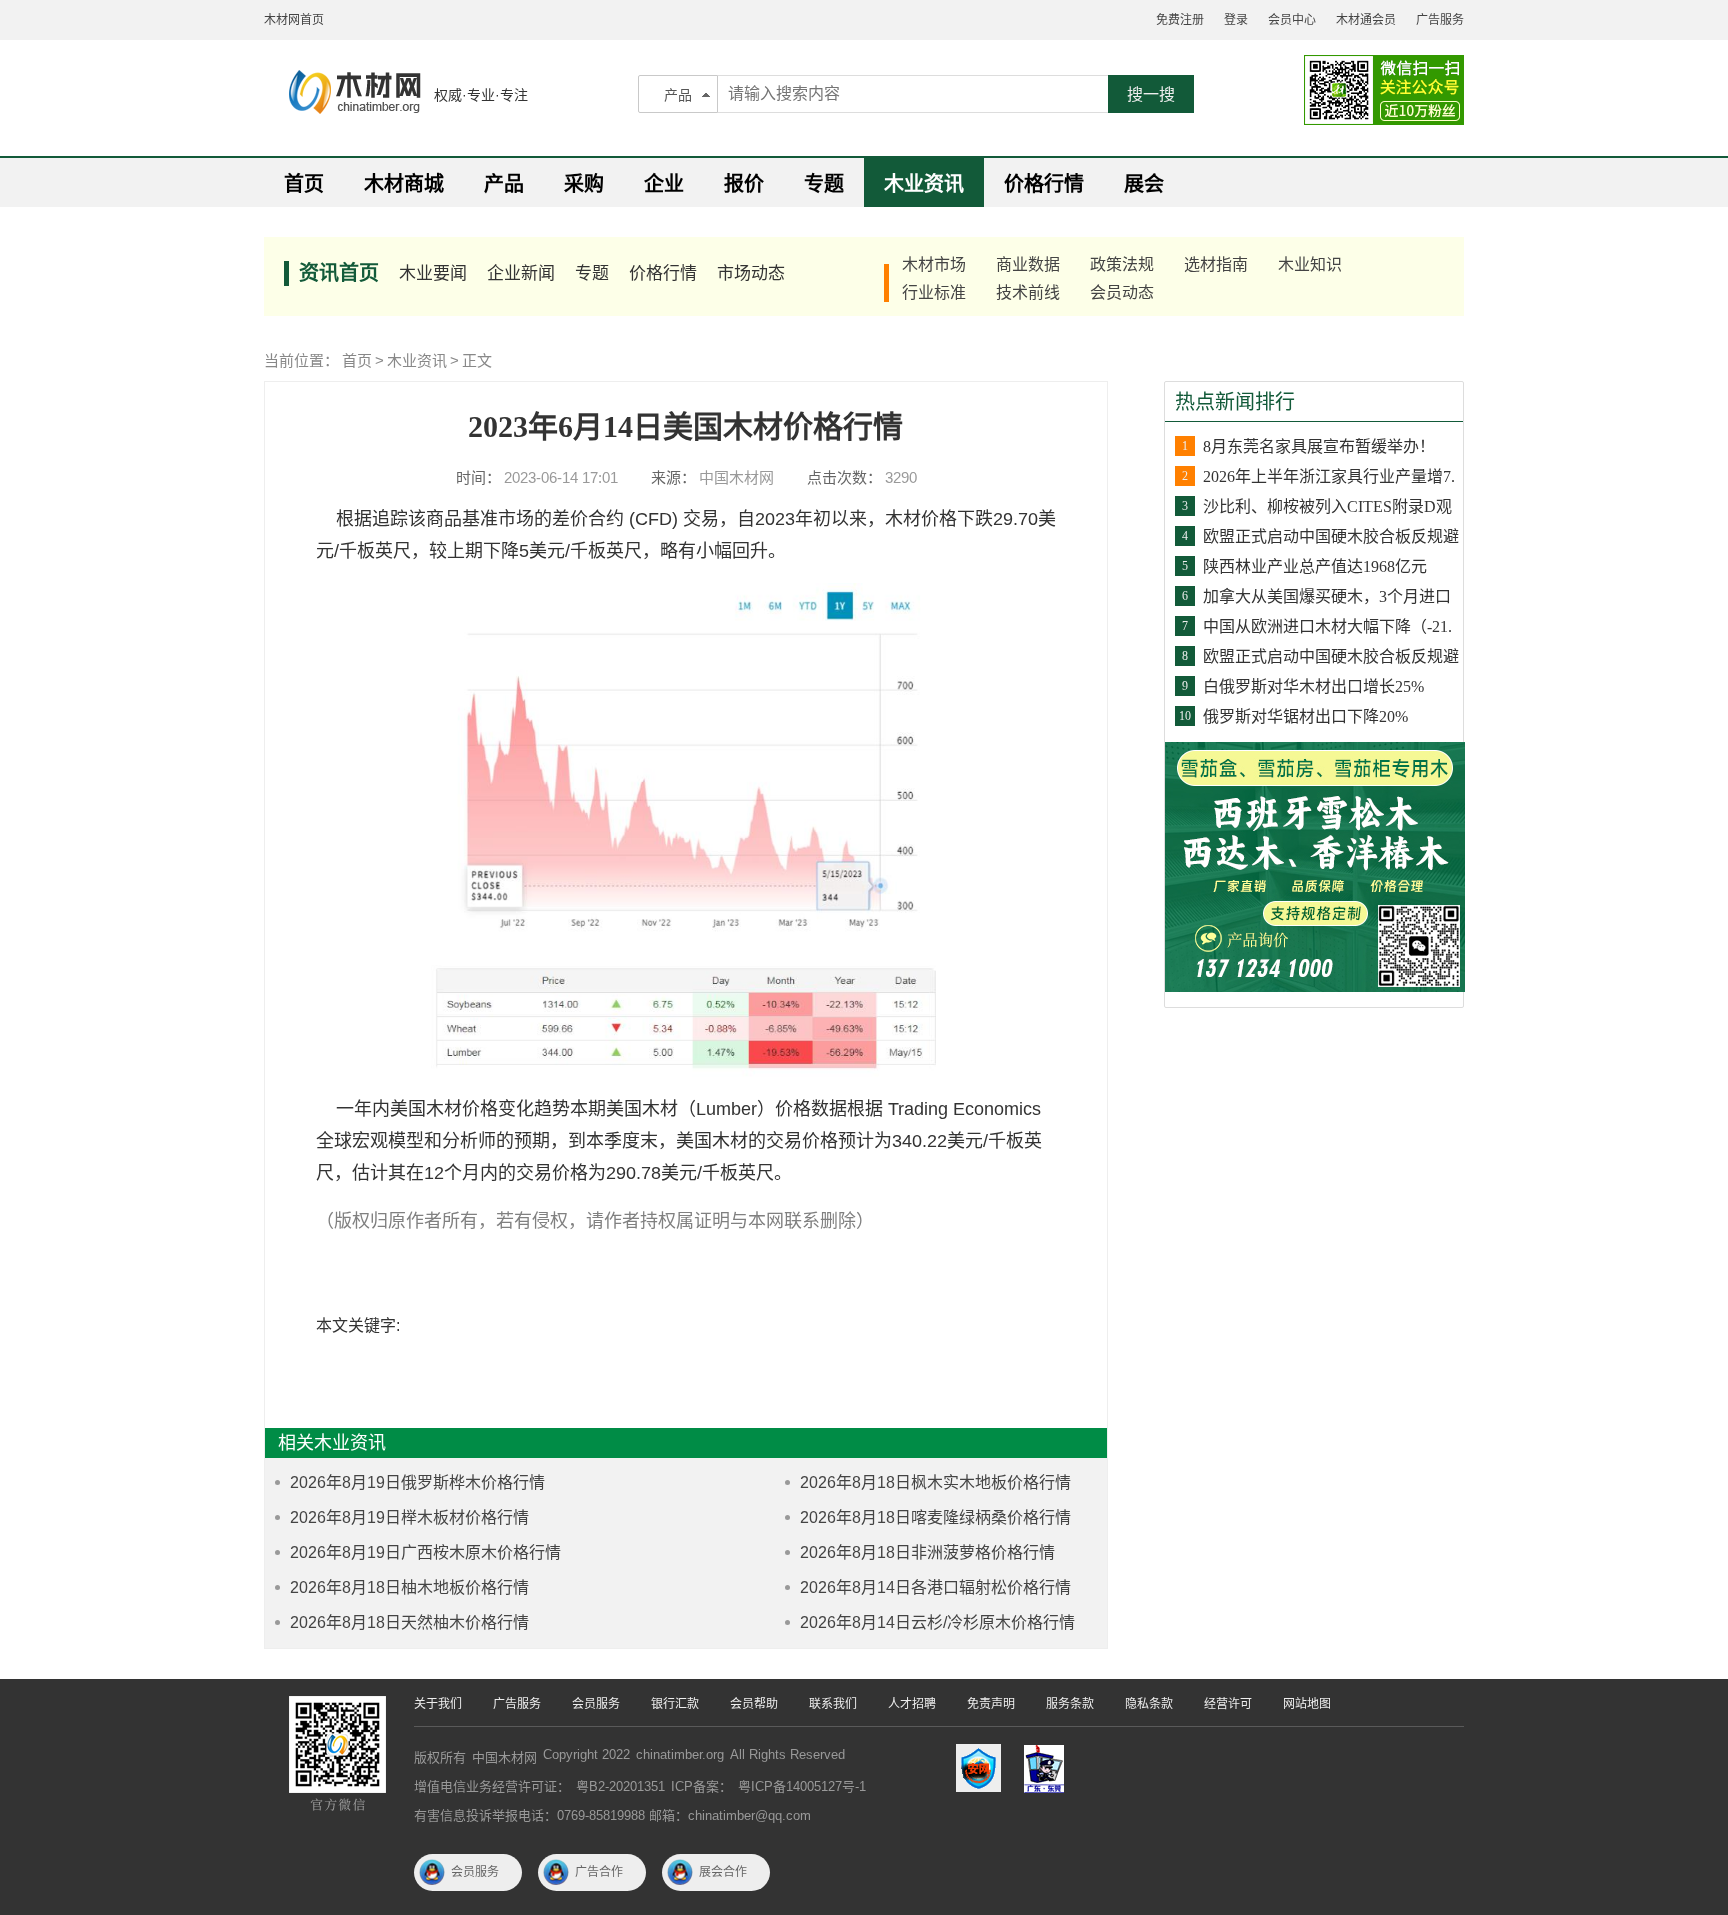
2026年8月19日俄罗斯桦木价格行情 (417, 1482)
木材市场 (934, 264)
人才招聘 (912, 1704)
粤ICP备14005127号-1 (802, 1786)
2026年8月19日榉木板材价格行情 (409, 1517)
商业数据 (1028, 264)
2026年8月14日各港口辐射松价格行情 (935, 1587)
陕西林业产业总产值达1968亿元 (1315, 566)
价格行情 (1044, 184)
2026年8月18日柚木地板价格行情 (409, 1587)
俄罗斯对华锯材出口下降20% (1305, 716)
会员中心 (1292, 20)
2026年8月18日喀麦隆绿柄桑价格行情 (935, 1517)
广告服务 (1440, 20)
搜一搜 (1151, 94)
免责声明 (991, 1704)
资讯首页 (339, 273)
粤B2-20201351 (620, 1786)
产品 (678, 95)
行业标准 (934, 292)
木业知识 (1310, 264)
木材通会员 (1366, 20)
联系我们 (833, 1704)
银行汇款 (675, 1704)
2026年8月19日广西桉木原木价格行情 (425, 1552)
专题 (824, 184)
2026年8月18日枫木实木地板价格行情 (935, 1482)
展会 (1144, 184)
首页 (304, 184)
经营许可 (1228, 1704)
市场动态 (751, 273)
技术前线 (1028, 292)
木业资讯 (924, 184)
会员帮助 (754, 1704)
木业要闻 (433, 273)
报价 (744, 184)
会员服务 (596, 1704)
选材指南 (1216, 264)
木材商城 (404, 184)
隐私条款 (1149, 1704)
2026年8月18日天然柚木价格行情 (409, 1622)
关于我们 (438, 1704)
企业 (664, 184)
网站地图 (1307, 1704)
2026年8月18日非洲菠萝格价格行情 (927, 1552)
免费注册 (1180, 20)
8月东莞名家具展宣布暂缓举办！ (1319, 446)
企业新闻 (521, 273)
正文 (477, 360)
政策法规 (1122, 264)
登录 (1236, 20)
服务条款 (1070, 1704)
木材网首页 (294, 20)
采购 (584, 184)
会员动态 (1122, 292)
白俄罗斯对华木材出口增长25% (1313, 686)
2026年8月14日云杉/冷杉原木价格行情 (937, 1622)
